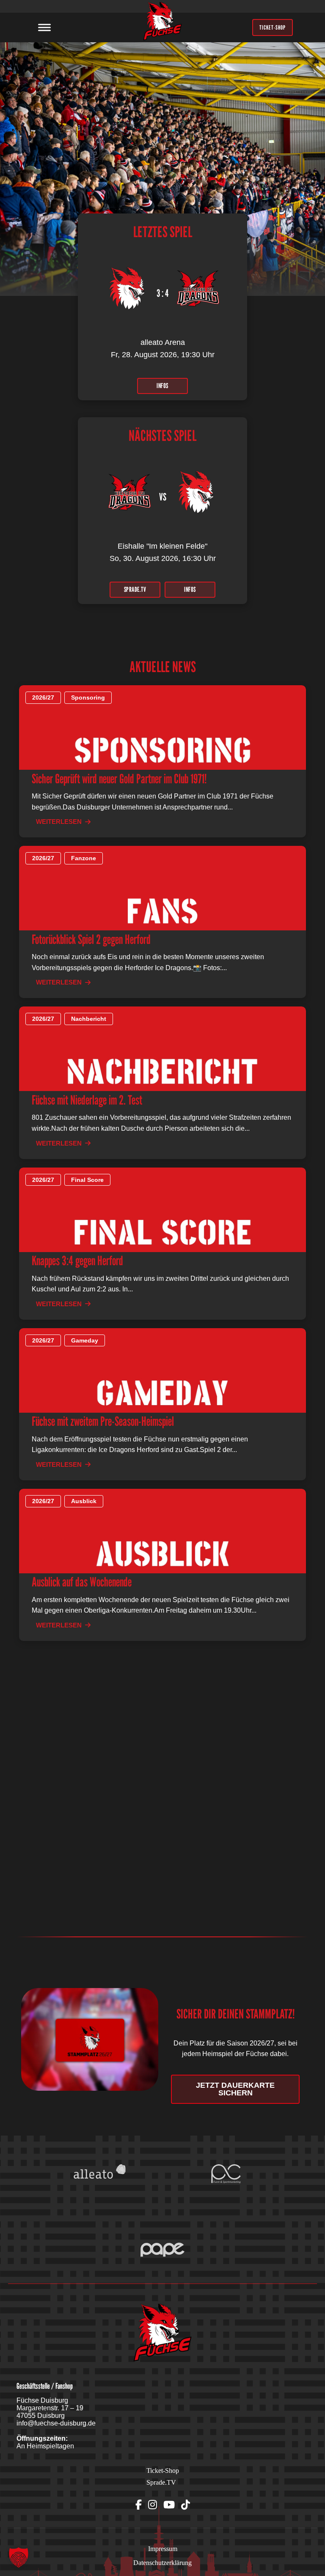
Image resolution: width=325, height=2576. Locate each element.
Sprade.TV (161, 2482)
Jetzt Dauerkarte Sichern (235, 2089)
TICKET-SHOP (273, 27)
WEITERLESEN (59, 822)
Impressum (163, 2549)
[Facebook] (139, 2505)
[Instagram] (153, 2505)
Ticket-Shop (163, 2471)
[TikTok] (186, 2505)
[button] (19, 2557)
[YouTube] (169, 2505)
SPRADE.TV (135, 589)
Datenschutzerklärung (162, 2563)
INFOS (162, 386)
